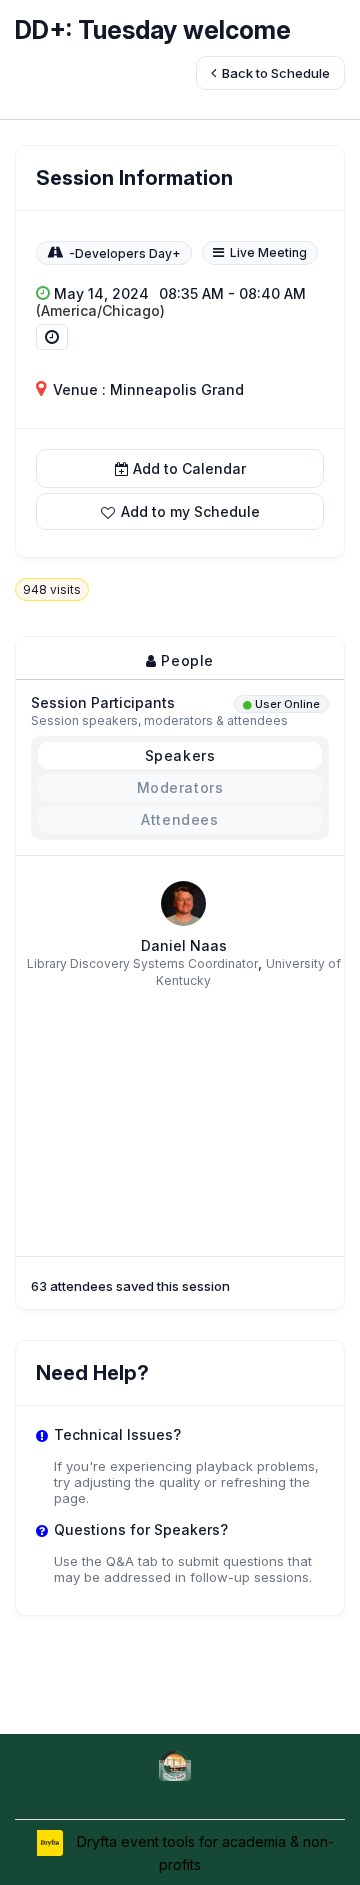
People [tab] (185, 660)
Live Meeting (268, 252)
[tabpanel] (180, 973)
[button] (180, 511)
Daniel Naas (184, 945)
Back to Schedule (274, 73)
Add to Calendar (189, 468)
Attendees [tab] (179, 819)
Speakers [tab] (180, 755)
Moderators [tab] (180, 787)
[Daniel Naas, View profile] (183, 902)
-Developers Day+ (125, 253)
